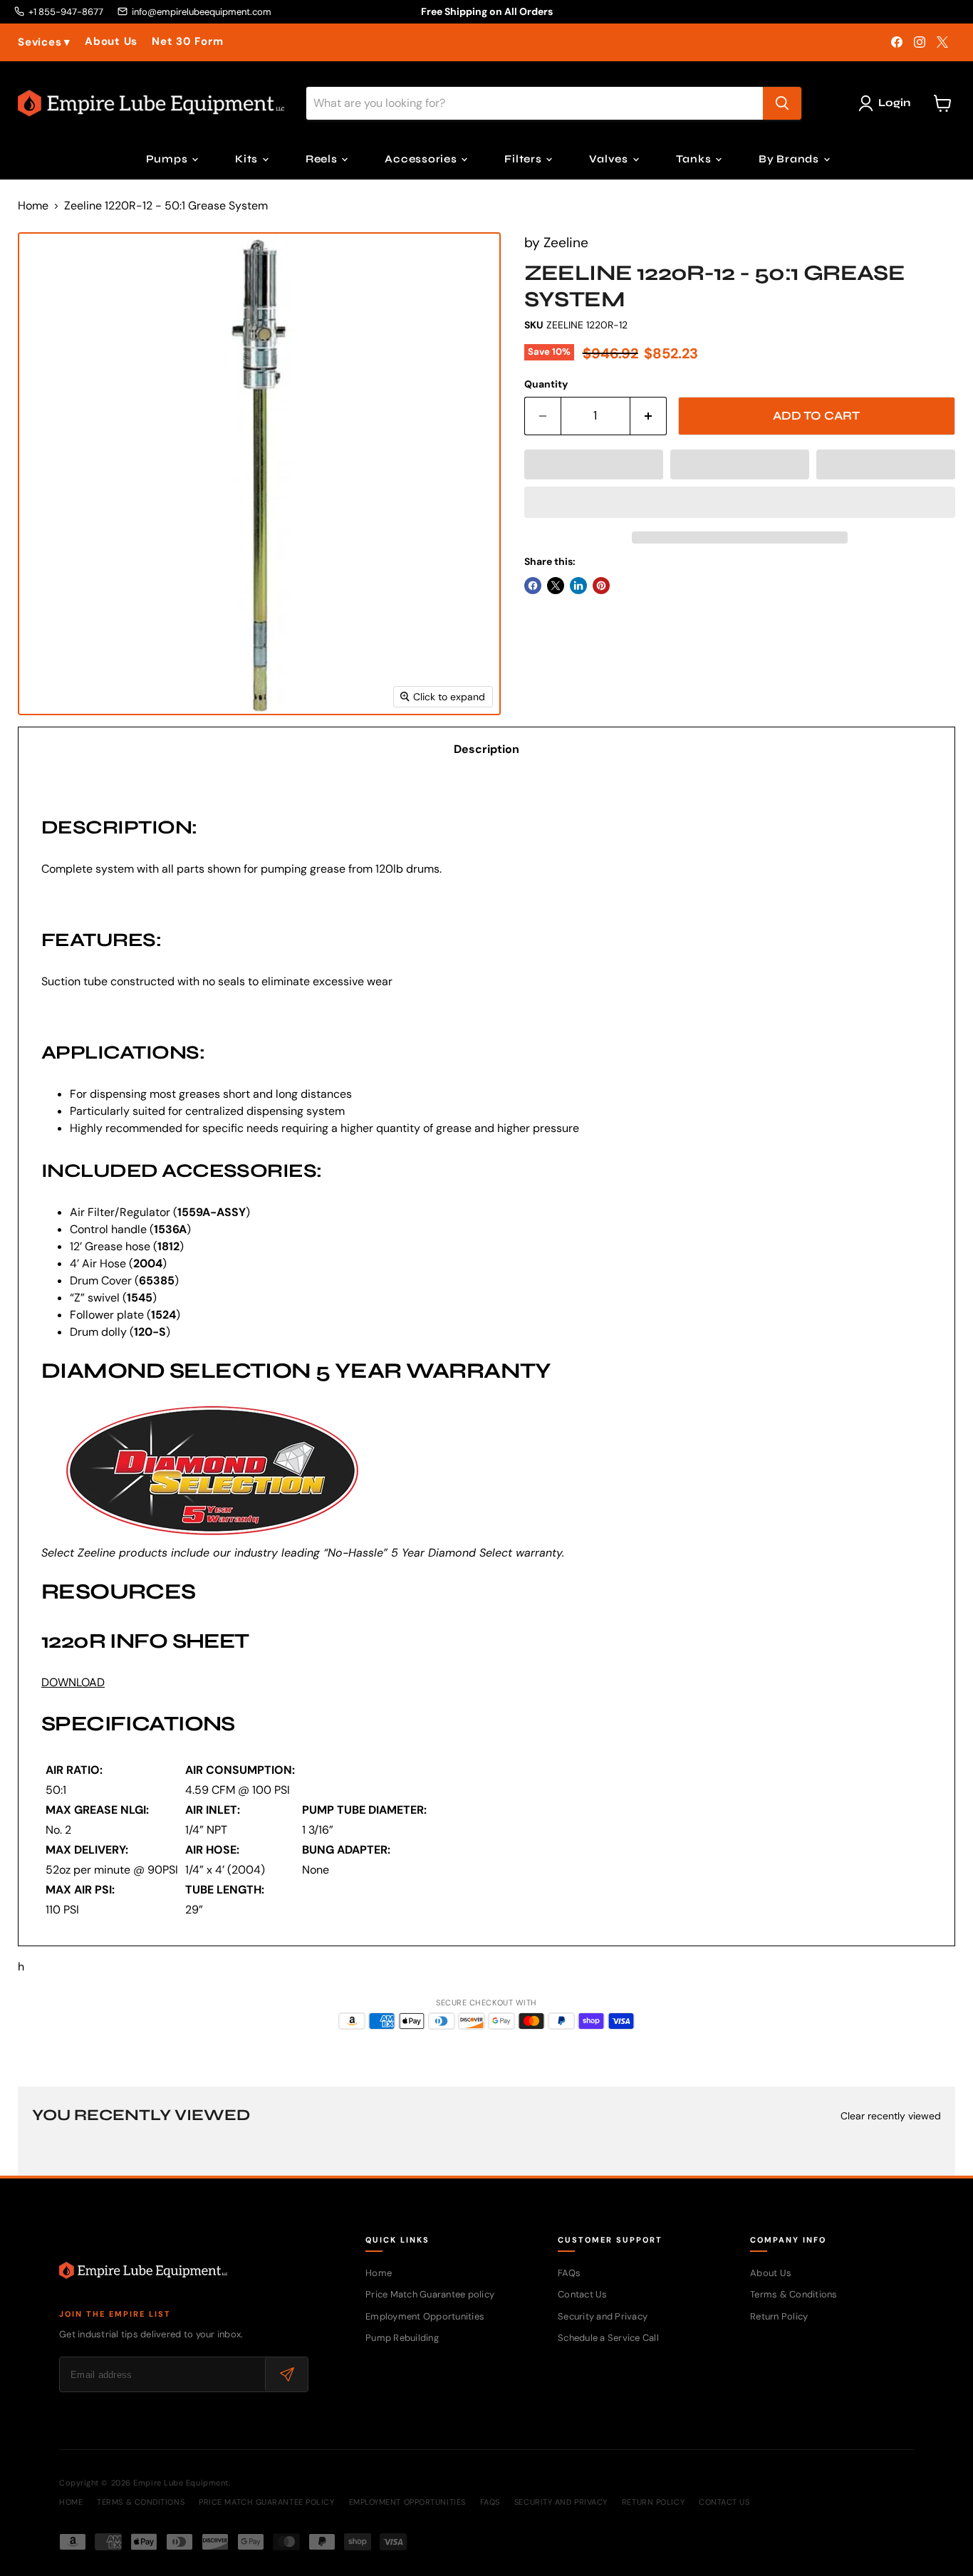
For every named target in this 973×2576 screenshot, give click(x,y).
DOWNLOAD (73, 1682)
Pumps (168, 159)
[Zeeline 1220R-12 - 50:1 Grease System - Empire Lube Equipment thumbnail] (45, 756)
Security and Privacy (603, 2316)
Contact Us (583, 2294)
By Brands (790, 159)
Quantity (546, 384)
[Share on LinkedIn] (578, 586)
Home (33, 206)
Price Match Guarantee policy (430, 2294)
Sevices (44, 42)
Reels (323, 159)
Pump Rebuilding (402, 2338)
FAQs (569, 2273)
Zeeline (566, 243)
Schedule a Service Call (608, 2338)
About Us (111, 42)
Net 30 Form (187, 42)
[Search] (782, 103)
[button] (594, 464)
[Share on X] (556, 586)
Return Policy (779, 2316)
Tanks (695, 159)
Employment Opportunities (425, 2316)
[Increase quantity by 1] (649, 416)
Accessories (422, 159)
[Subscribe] (286, 2374)
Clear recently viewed (891, 2116)
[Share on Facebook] (533, 586)
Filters (524, 159)
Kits (248, 159)
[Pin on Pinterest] (601, 586)
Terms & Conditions (794, 2294)
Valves (610, 159)
